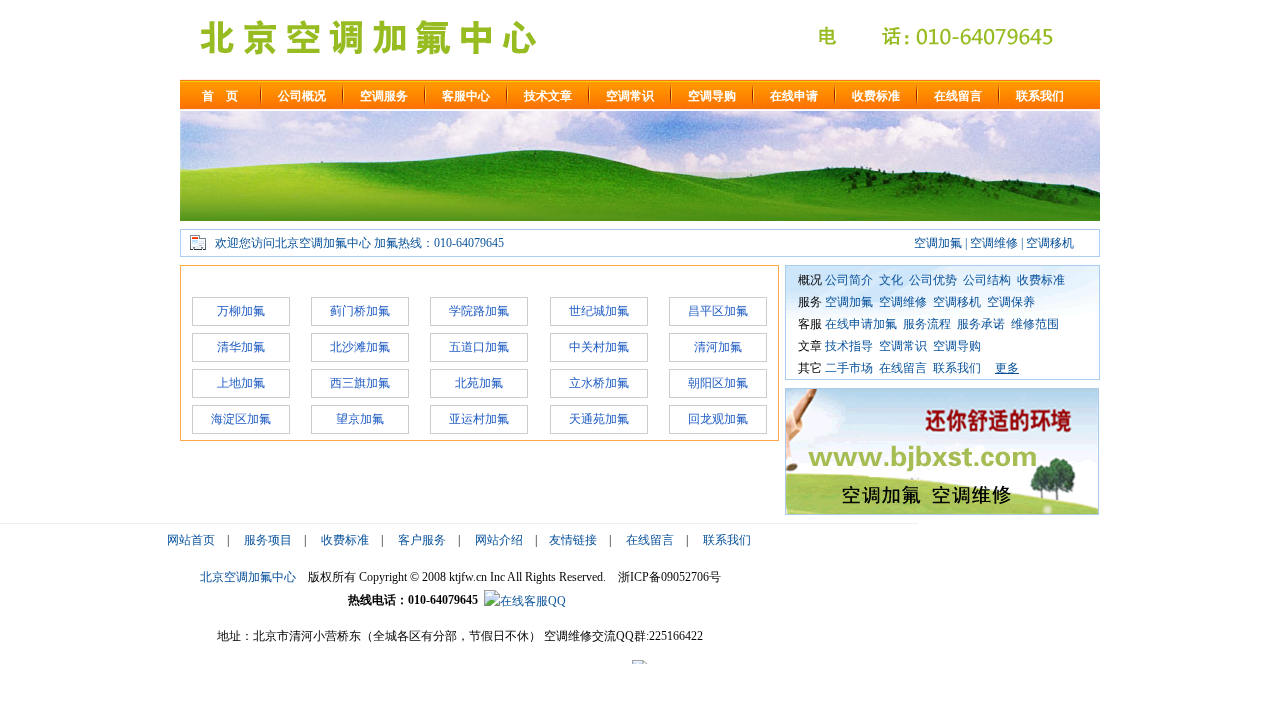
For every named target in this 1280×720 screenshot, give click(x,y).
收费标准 (876, 96)
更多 (1007, 368)
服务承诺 (981, 324)
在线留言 (958, 96)
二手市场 (849, 368)
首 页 (220, 96)
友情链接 (573, 540)
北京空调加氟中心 (248, 577)
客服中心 (466, 96)
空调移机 (957, 302)
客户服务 (422, 540)
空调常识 (630, 96)
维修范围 (1035, 324)
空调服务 (384, 96)
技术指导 (849, 346)
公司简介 (849, 280)
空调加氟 (849, 302)
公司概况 (302, 96)
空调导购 (712, 96)
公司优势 (933, 280)
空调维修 (903, 302)
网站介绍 (499, 540)
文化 (891, 280)
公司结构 (987, 280)
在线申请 (794, 96)
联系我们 (1040, 96)
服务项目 (268, 540)
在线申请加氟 (861, 324)
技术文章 (548, 96)
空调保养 (1011, 302)
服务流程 (927, 324)
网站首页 (191, 540)
